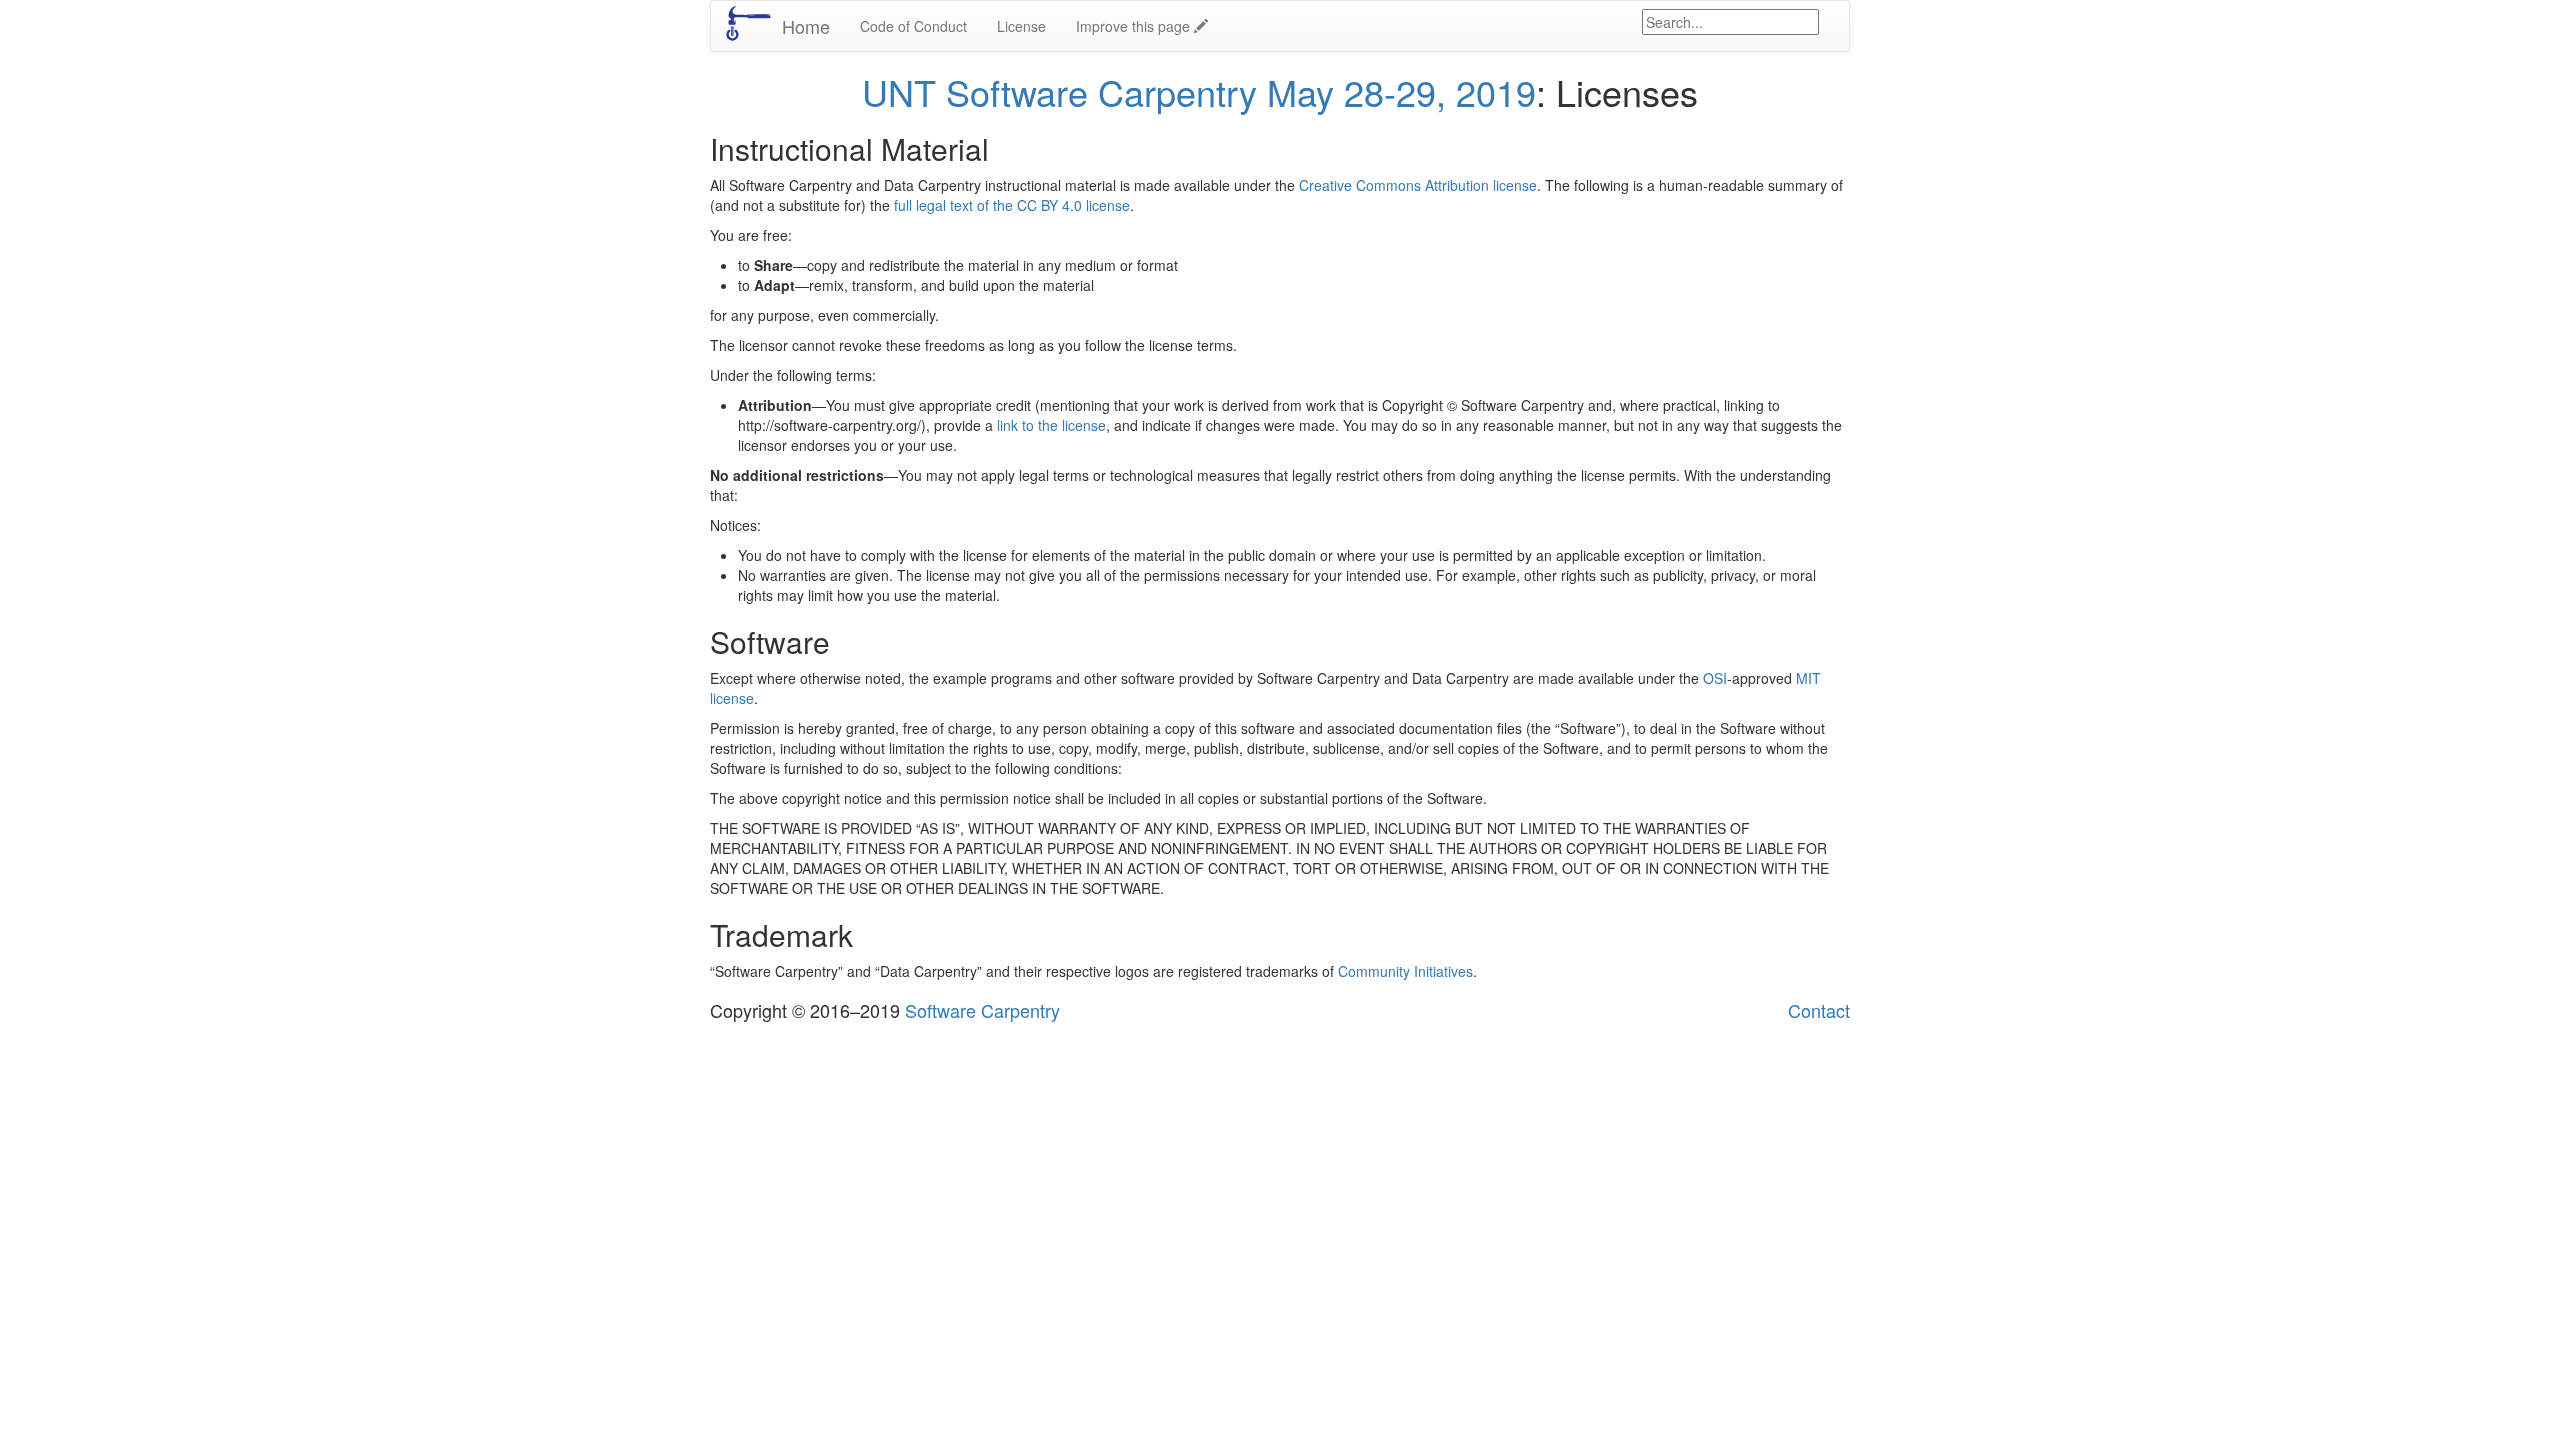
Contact (1819, 1010)
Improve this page (1135, 26)
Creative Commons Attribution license (1418, 185)
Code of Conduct (913, 26)
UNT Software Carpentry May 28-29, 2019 (1199, 91)
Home (806, 26)
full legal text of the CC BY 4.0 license (1012, 205)
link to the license (1051, 425)
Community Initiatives (1405, 971)
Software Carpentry (982, 1010)
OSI (1715, 678)
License (1021, 26)
